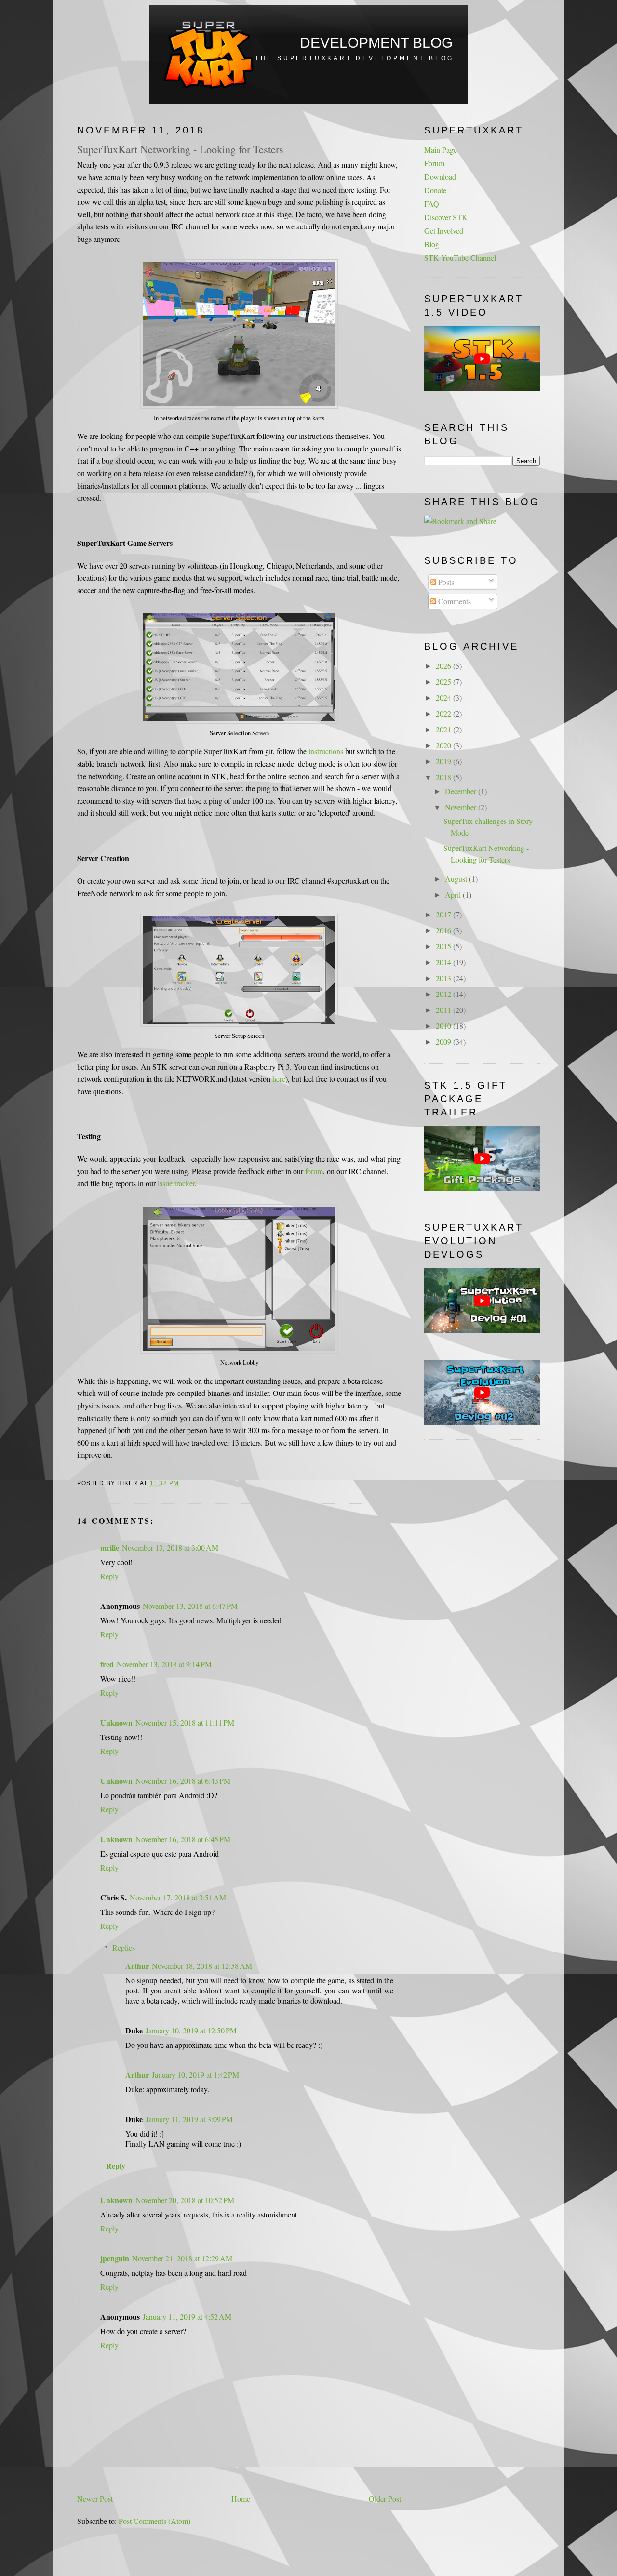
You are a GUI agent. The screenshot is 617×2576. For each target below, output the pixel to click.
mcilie (110, 1547)
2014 (444, 962)
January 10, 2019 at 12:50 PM (191, 2030)
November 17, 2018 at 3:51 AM (178, 1897)
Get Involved (444, 231)
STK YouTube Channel (460, 258)
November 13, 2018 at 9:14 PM (164, 1664)
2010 (444, 1026)
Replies (124, 1947)
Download (440, 177)
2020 (444, 745)
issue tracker (176, 1183)
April (454, 895)
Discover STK (446, 217)
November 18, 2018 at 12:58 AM (202, 1966)
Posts (445, 582)
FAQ (432, 204)
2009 (444, 1042)
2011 (444, 1010)
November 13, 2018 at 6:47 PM (190, 1606)
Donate (435, 190)
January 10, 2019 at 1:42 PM (195, 2075)
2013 (444, 978)
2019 (444, 761)
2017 (444, 914)
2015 (444, 946)
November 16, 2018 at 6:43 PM (183, 1781)
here (279, 1079)
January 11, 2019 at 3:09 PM (189, 2119)
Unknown (116, 1722)
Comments (454, 601)
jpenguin (115, 2258)
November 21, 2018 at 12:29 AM (182, 2258)
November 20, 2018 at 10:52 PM (185, 2200)
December (462, 791)
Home (241, 2499)
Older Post (385, 2499)
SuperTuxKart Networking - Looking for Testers (180, 149)
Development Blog (376, 43)
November (462, 807)
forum (314, 1171)
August (457, 879)
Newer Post (95, 2499)
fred (107, 1664)
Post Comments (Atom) (154, 2521)
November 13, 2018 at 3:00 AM (170, 1547)
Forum (434, 163)
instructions (326, 751)
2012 (444, 994)
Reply (109, 1576)
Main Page (441, 150)
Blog (432, 244)
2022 (444, 713)
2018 (444, 777)
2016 (444, 930)
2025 (444, 682)
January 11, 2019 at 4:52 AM (187, 2317)
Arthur (137, 1966)
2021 (444, 729)
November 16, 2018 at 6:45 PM (183, 1839)
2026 (444, 666)
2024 (444, 697)
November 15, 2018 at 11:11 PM (185, 1722)
